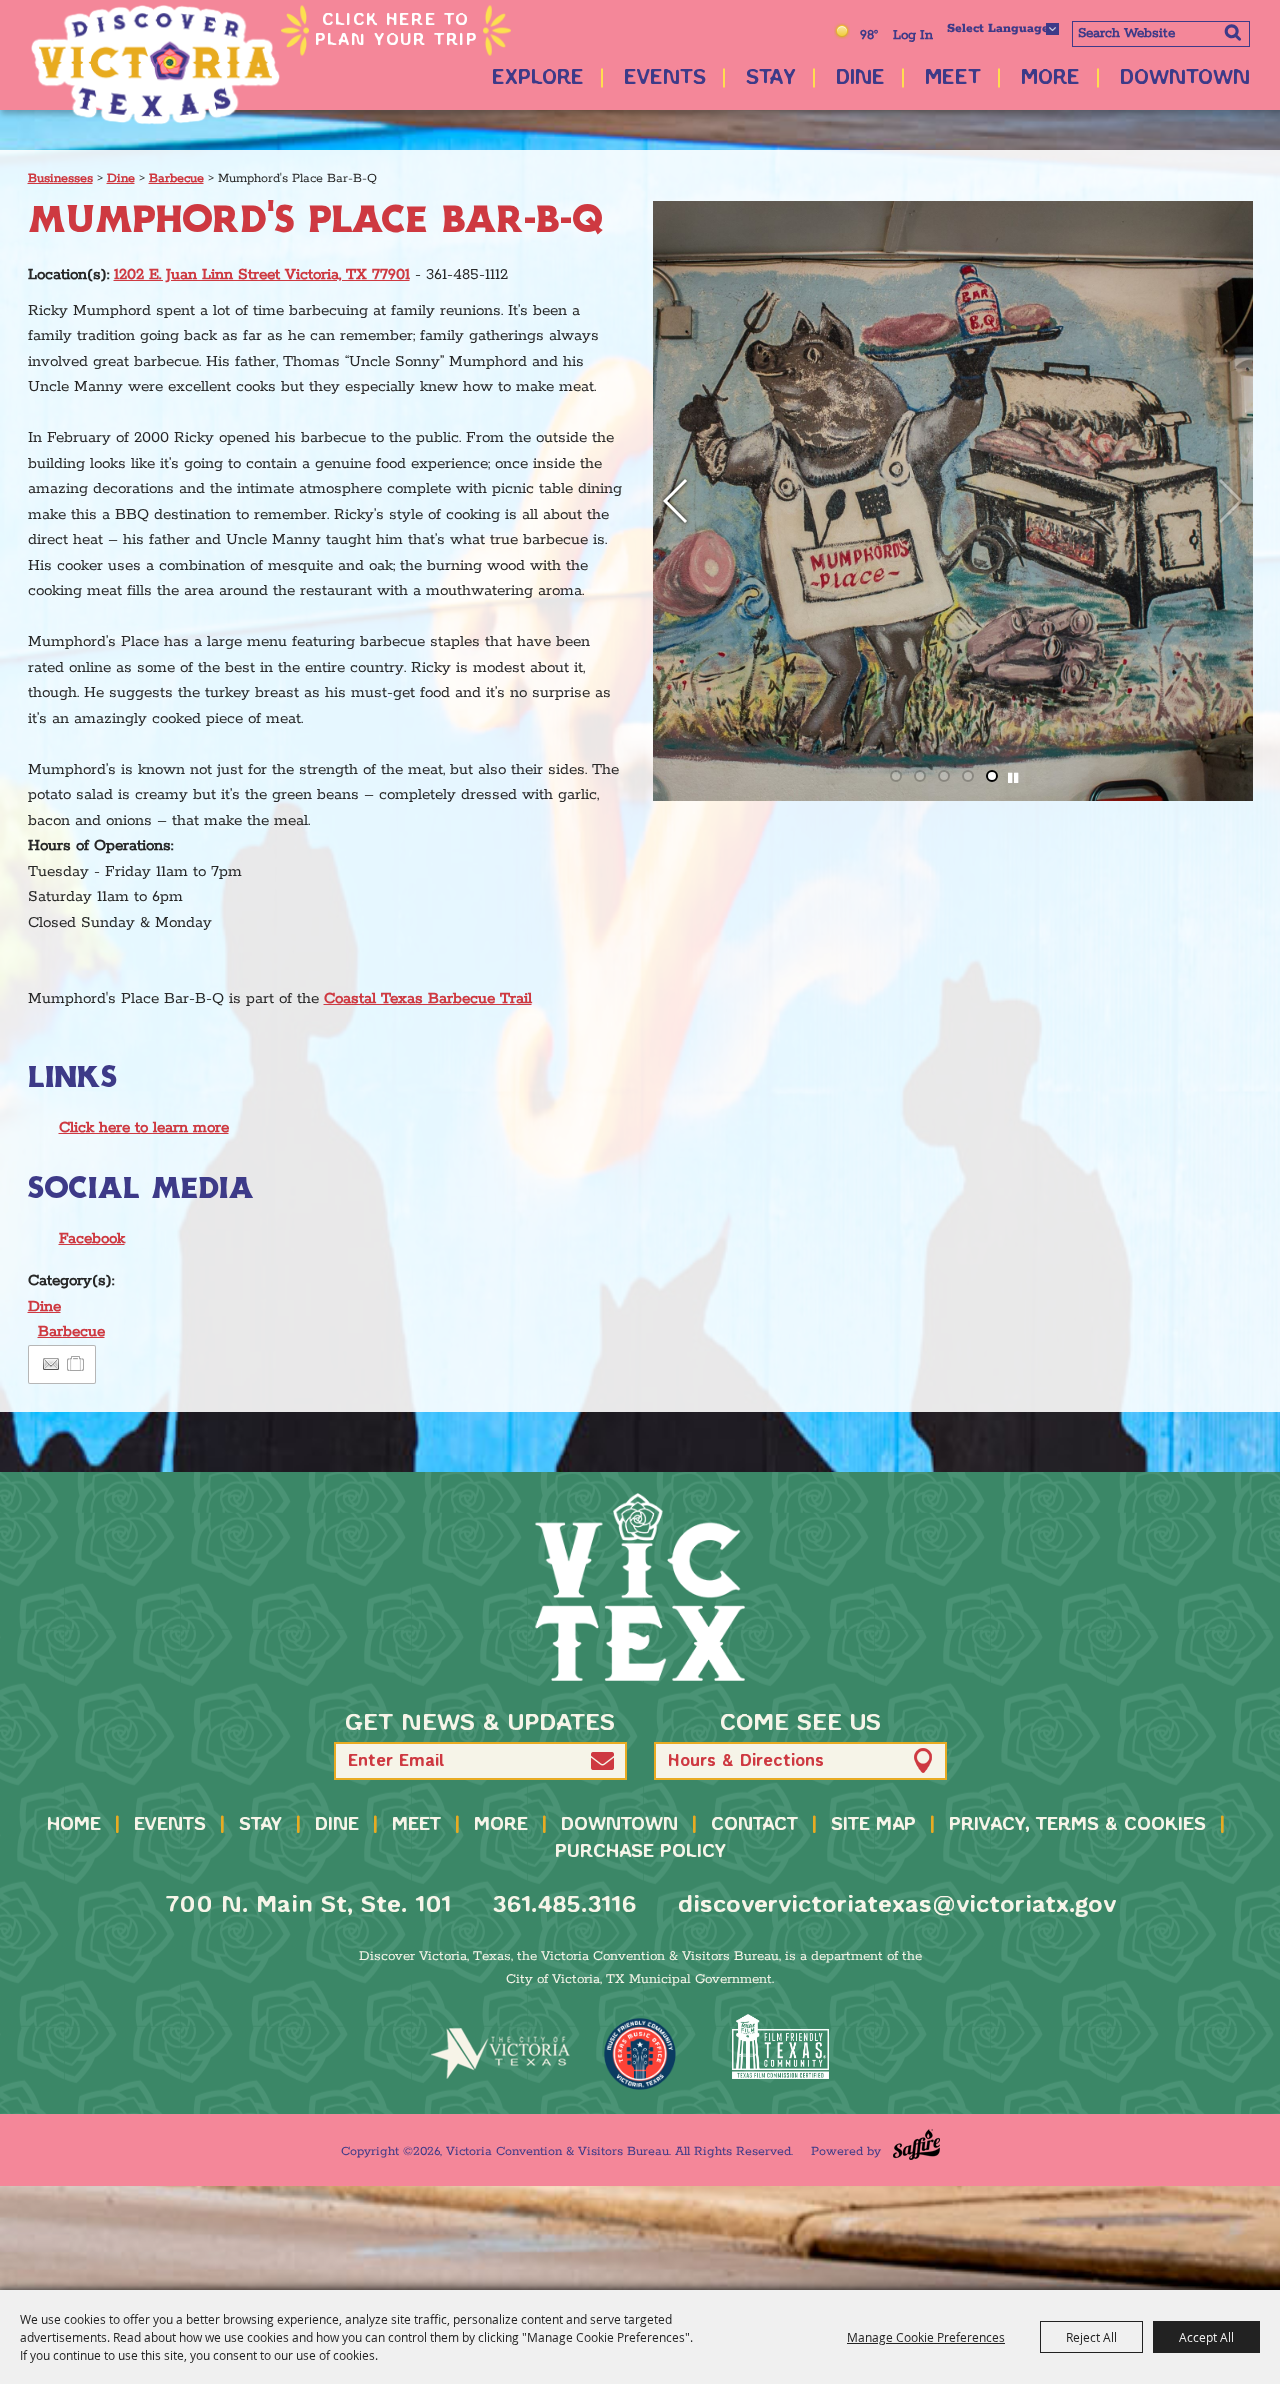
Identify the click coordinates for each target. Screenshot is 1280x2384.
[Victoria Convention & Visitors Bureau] (155, 65)
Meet (953, 78)
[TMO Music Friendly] (640, 2054)
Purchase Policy (640, 1852)
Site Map (873, 1825)
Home (74, 1825)
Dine (860, 78)
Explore (538, 78)
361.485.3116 (564, 1905)
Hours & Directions (746, 1761)
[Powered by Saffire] (916, 2144)
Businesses (60, 178)
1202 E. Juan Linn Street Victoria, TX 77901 (262, 274)
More (1050, 78)
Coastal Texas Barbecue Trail (428, 998)
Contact (754, 1825)
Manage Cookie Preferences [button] (926, 2337)
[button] (1229, 501)
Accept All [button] (1206, 2337)
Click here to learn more (144, 1127)
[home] (640, 1587)
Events (665, 78)
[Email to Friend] (51, 1364)
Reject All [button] (1091, 2337)
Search (1232, 32)
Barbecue (176, 178)
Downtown (1185, 78)
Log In (913, 35)
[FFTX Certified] (780, 2046)
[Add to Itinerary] (76, 1364)
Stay (771, 78)
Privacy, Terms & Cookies (1077, 1825)
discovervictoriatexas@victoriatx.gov (897, 1905)
